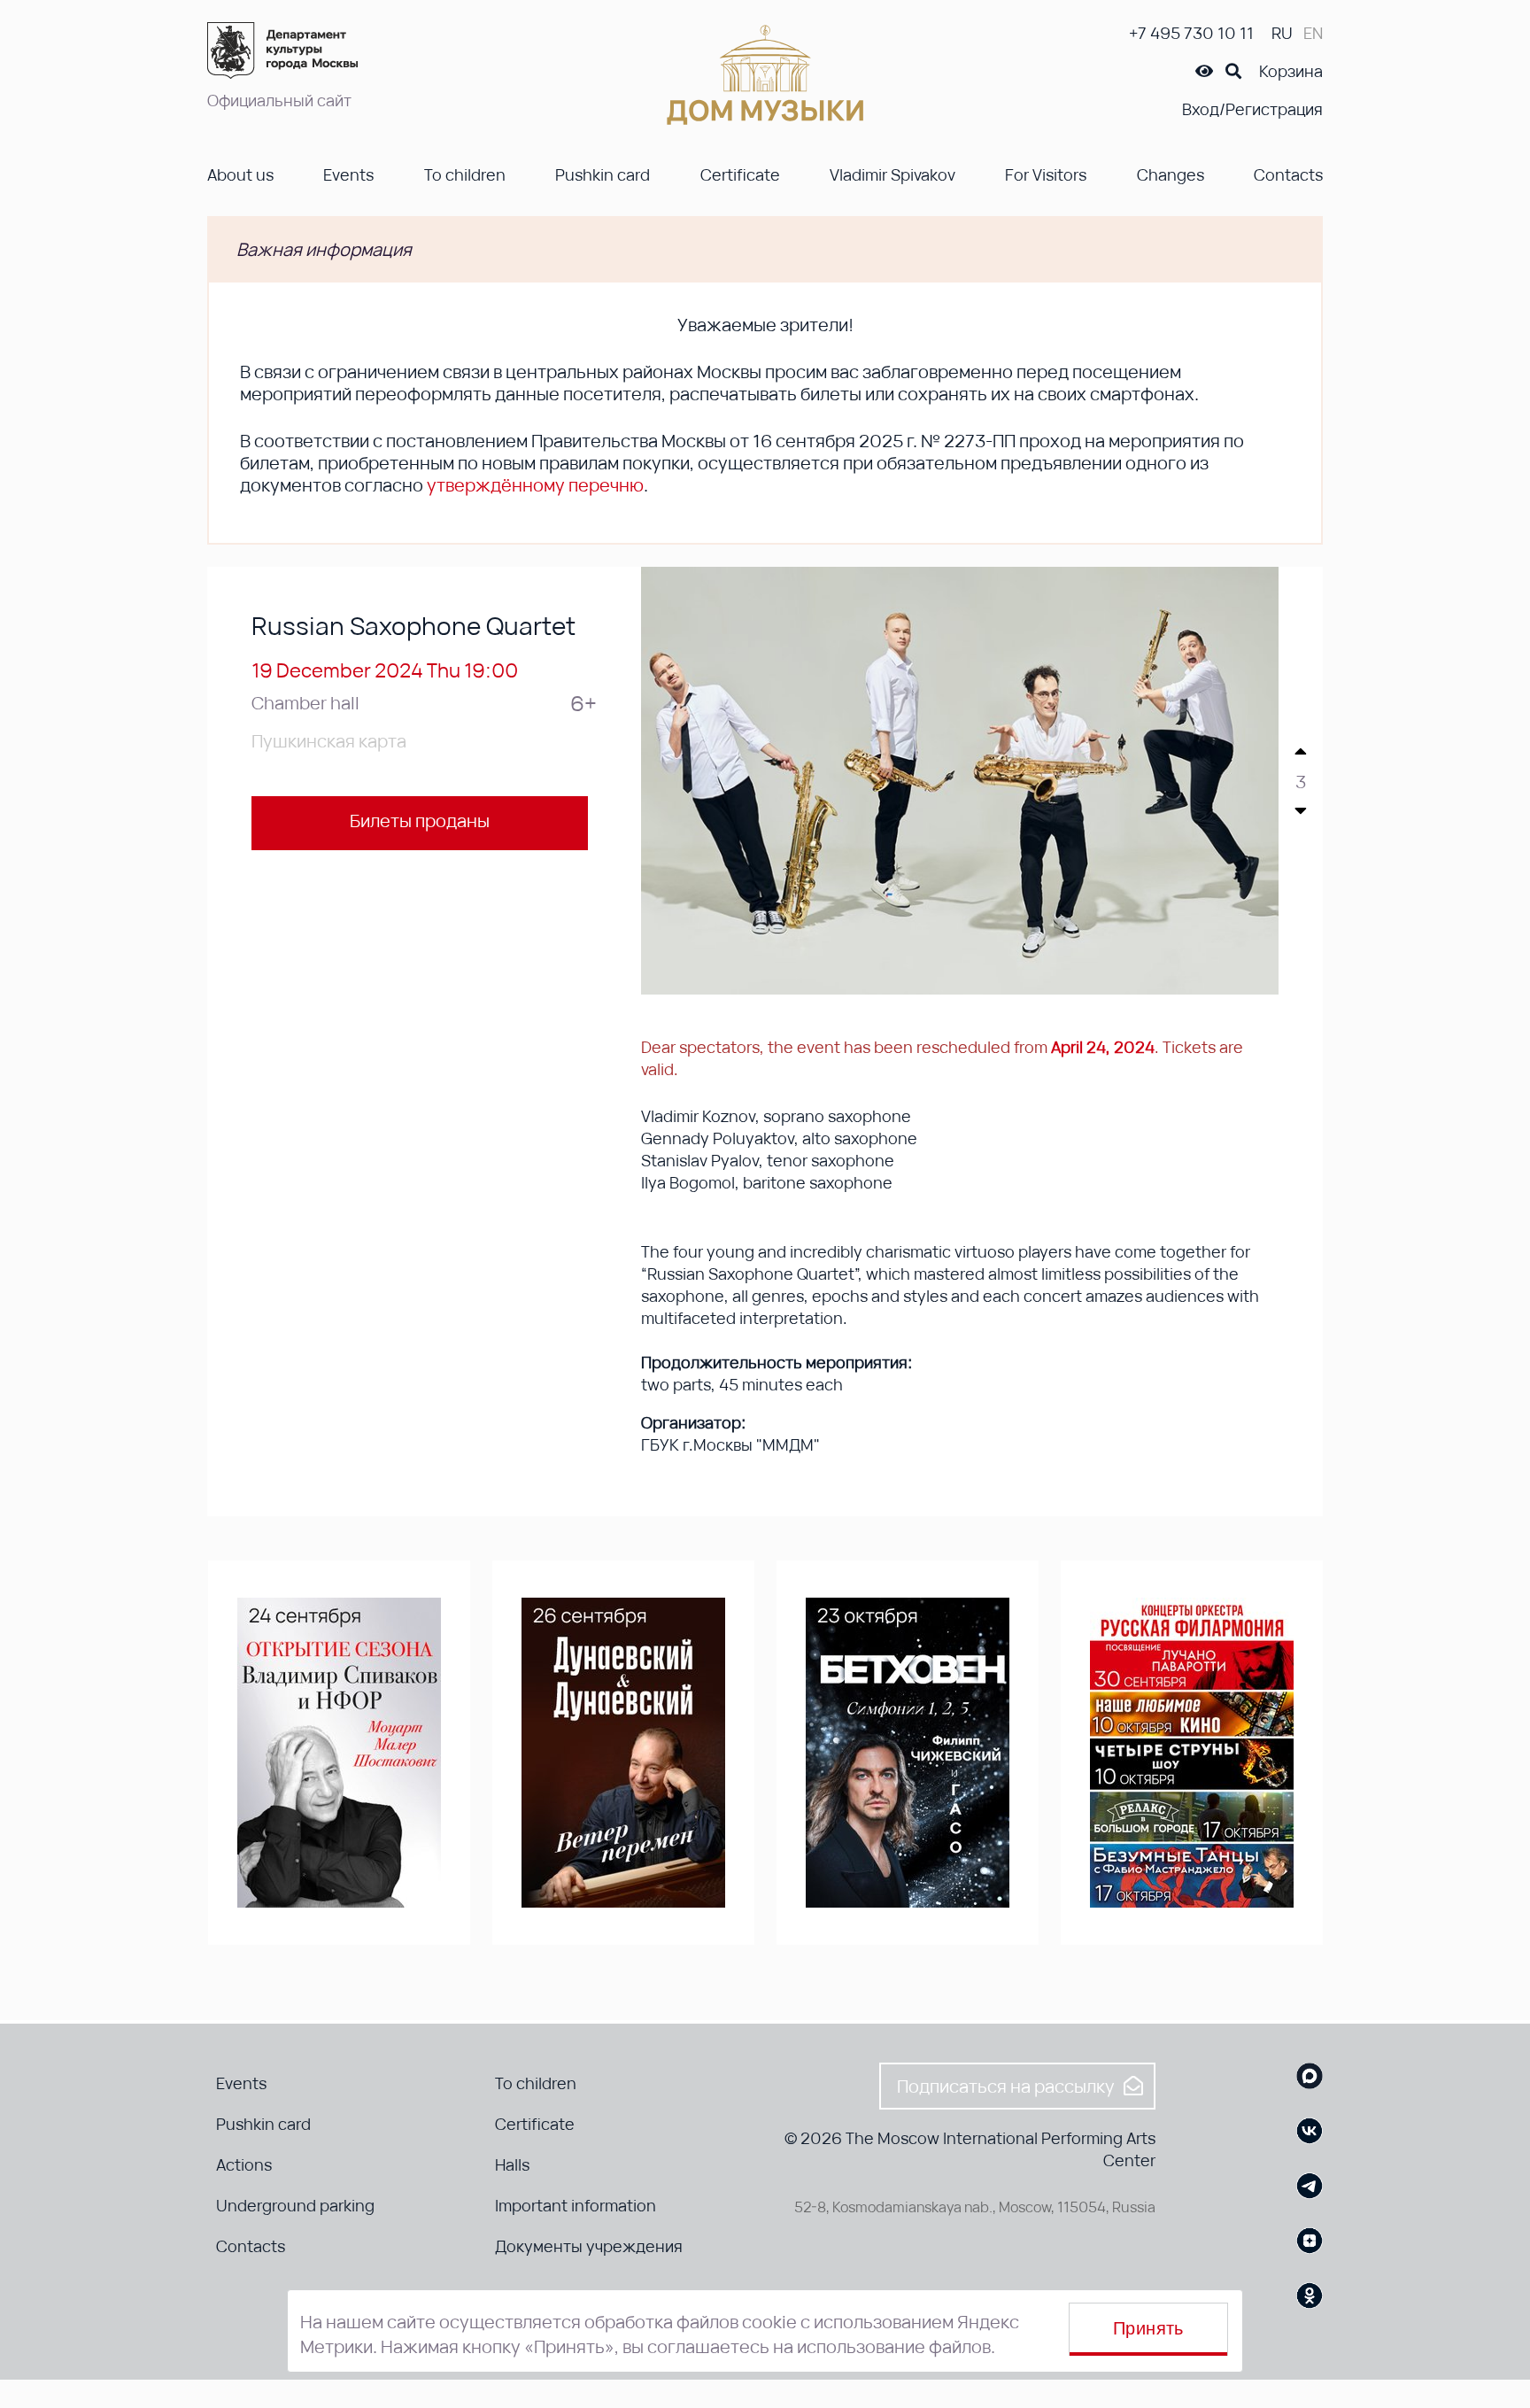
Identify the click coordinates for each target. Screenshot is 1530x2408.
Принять (1148, 2328)
